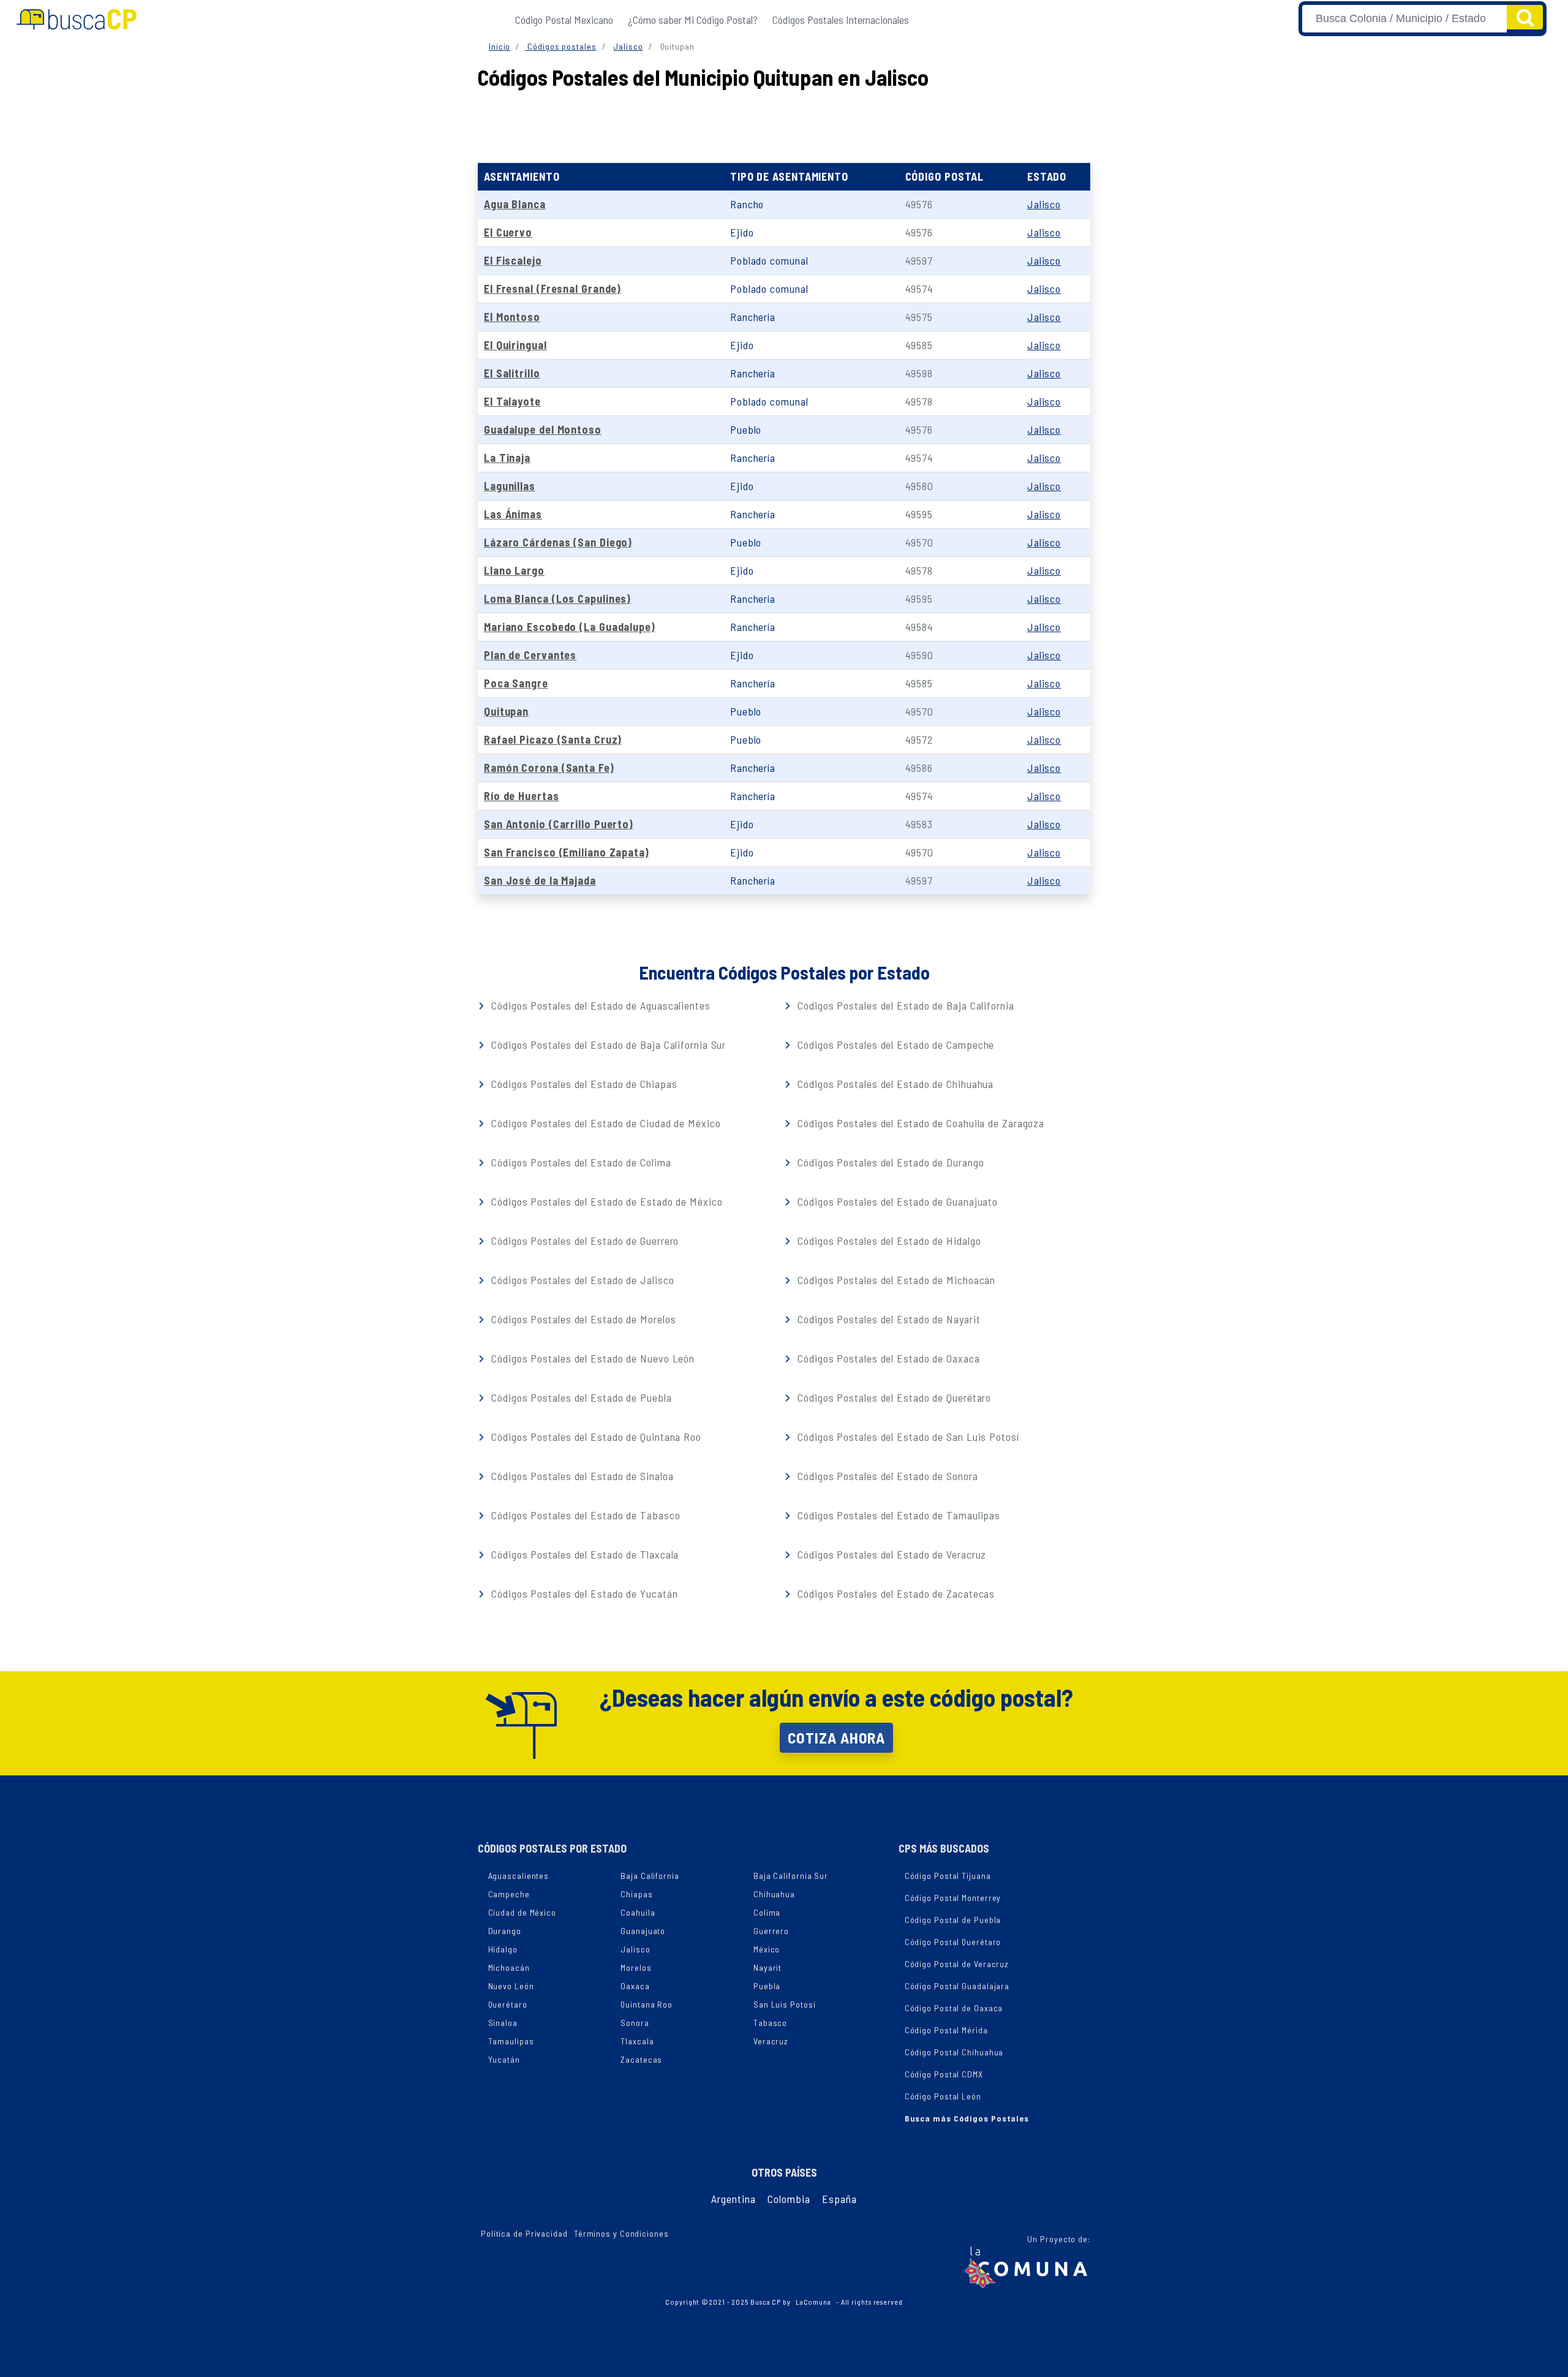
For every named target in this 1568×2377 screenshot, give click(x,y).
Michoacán (509, 1967)
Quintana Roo (646, 2004)
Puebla (767, 1986)
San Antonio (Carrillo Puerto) (559, 824)
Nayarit (767, 1967)
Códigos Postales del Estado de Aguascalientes (599, 1005)
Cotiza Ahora (836, 1737)
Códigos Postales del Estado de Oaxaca (887, 1358)
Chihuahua (774, 1894)
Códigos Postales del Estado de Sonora (886, 1476)
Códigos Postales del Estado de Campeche (894, 1045)
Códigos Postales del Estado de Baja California (904, 1005)
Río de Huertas (522, 796)
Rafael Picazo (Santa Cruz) (553, 739)
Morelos (636, 1967)
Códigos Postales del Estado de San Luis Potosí (907, 1437)
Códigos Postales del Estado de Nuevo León (591, 1358)
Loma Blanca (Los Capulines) (557, 599)
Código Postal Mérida (946, 2030)
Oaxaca (635, 1986)
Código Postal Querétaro (953, 1942)
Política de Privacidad (524, 2233)
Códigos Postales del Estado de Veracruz (890, 1554)
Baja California (650, 1876)
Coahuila (638, 1912)
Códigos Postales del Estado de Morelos (582, 1319)
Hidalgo (503, 1949)
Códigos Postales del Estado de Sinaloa (581, 1476)
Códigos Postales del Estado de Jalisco (581, 1280)
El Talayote (512, 401)
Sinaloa (503, 2023)
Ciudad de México (522, 1912)
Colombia (789, 2199)
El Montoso (512, 317)
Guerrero (771, 1931)
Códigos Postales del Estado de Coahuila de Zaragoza (919, 1123)
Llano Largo (514, 570)
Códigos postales (560, 46)
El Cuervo (508, 232)
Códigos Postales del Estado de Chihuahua (894, 1084)
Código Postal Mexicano (564, 20)
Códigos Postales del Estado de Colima (579, 1162)
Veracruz (771, 2041)
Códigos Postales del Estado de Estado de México (605, 1201)
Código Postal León (943, 2096)
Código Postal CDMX (944, 2074)
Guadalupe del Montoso (543, 429)
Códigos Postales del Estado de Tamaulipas (897, 1515)
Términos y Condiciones (621, 2233)
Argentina (733, 2199)
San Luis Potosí (785, 2004)
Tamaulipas (511, 2041)
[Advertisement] (784, 123)
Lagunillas (510, 486)
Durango (505, 1931)
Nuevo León (511, 1986)
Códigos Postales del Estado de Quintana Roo (595, 1437)
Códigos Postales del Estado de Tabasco (584, 1515)
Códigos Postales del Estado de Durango (889, 1162)
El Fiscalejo (513, 260)
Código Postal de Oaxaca (954, 2008)
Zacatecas (641, 2059)
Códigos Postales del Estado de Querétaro (893, 1397)
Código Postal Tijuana (948, 1876)
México (767, 1949)
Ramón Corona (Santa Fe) (549, 768)
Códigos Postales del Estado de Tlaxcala (583, 1554)
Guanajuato (643, 1931)
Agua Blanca (515, 204)
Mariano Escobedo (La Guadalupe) (570, 627)
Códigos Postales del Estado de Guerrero (583, 1241)
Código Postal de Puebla (953, 1920)
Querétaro (508, 2004)
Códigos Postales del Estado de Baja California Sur (607, 1045)
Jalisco (628, 46)
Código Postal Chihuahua (954, 2052)
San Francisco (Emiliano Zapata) (567, 852)
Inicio (499, 46)
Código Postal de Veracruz (957, 1964)
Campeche (509, 1894)
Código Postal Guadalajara (957, 1986)
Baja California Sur (791, 1876)
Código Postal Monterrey (953, 1898)
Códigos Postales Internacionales (841, 20)
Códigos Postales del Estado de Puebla (580, 1397)
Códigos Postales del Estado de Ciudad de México (604, 1123)
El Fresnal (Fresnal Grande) (552, 289)
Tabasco (770, 2023)
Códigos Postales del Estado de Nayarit (887, 1319)
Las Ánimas (513, 514)
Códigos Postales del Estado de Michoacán (895, 1280)
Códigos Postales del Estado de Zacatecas (895, 1593)
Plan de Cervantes (530, 655)
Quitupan (506, 711)
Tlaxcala (637, 2041)
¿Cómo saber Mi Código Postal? (693, 20)
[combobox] (1404, 19)
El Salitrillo (512, 373)
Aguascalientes (519, 1876)
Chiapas (636, 1894)
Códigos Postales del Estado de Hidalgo (888, 1241)
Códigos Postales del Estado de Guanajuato (896, 1201)
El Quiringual (515, 345)
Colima (767, 1912)
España (839, 2199)
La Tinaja (507, 458)
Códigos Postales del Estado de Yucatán (583, 1593)
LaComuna (813, 2302)
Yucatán (504, 2059)
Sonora (635, 2023)
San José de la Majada (540, 880)
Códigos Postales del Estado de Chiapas (582, 1084)
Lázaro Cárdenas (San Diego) (558, 542)
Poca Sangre (516, 683)
